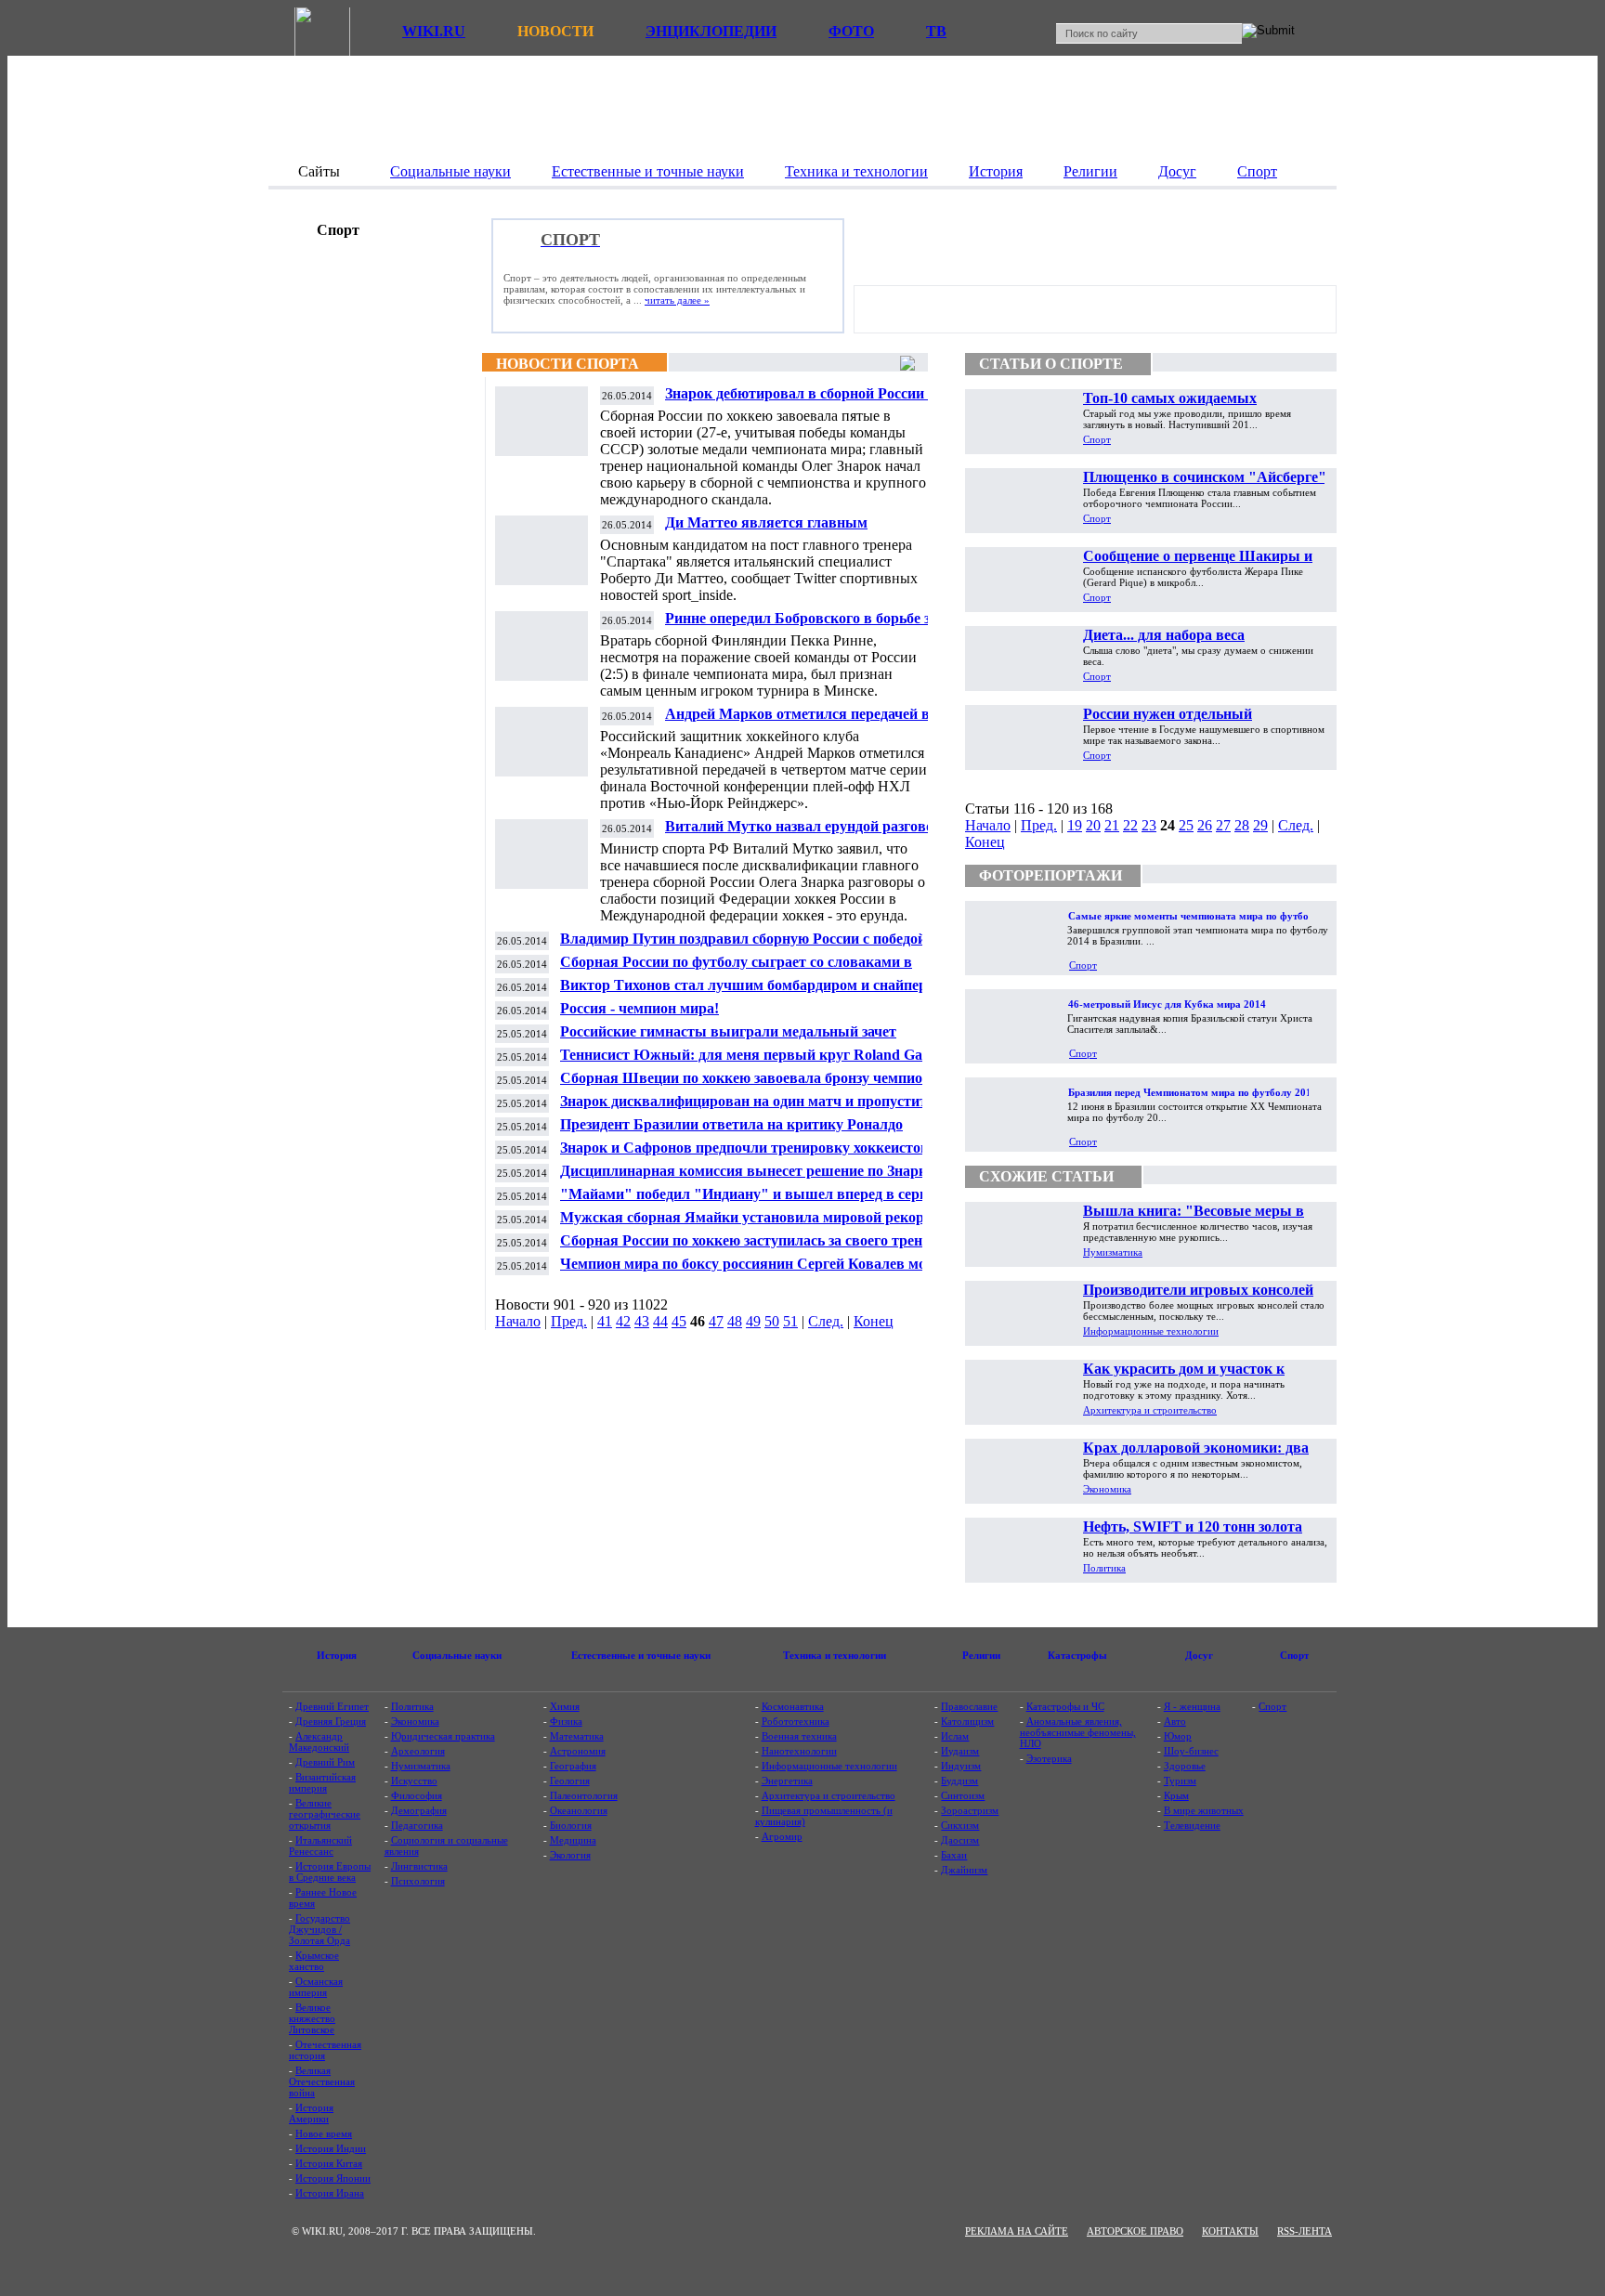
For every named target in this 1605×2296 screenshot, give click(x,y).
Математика (577, 1736)
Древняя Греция (331, 1721)
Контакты (1230, 2231)
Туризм (1180, 1781)
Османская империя (316, 1987)
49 (753, 1321)
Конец (874, 1321)
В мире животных (1204, 1810)
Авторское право (1135, 2231)
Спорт (1097, 439)
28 (1242, 825)
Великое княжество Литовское (312, 2018)
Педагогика (417, 1825)
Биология (571, 1825)
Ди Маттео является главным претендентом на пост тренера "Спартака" (809, 530)
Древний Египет (332, 1706)
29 (1260, 825)
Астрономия (578, 1751)
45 (679, 1321)
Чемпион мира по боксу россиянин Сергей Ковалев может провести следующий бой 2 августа (756, 1271)
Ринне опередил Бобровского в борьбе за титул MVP (801, 626)
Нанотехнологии (799, 1751)
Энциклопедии (711, 31)
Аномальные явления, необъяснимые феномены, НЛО (1078, 1732)
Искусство (414, 1781)
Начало (518, 1321)
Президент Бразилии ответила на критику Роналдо (731, 1124)
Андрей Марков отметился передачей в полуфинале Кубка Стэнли (797, 721)
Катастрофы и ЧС (1065, 1706)
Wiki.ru (434, 31)
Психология (418, 1881)
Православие (969, 1706)
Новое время (324, 2133)
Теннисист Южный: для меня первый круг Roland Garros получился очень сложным (754, 1062)
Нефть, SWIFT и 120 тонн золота (1193, 1526)
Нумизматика (1113, 1252)
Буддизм (959, 1781)
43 (642, 1321)
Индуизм (961, 1766)
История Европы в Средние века (330, 1872)
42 (623, 1321)
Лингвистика (419, 1866)
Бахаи (954, 1855)
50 (772, 1321)
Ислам (955, 1736)
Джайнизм (964, 1870)
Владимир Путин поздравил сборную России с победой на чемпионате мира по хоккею (753, 946)
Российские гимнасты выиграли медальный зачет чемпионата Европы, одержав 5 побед (728, 1039)
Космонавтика (793, 1706)
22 (1130, 825)
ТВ (936, 31)
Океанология (579, 1810)
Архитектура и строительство (1150, 1410)
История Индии (331, 2148)
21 (1112, 825)
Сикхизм (960, 1825)
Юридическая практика (443, 1736)
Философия (417, 1795)
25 (1186, 825)
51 (790, 1321)
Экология (570, 1855)
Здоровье (1185, 1766)
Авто (1175, 1721)
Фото (851, 31)
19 (1075, 825)
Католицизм (967, 1721)
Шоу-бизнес (1191, 1751)
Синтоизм (963, 1795)
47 (716, 1321)
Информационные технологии (1151, 1331)
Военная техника (799, 1736)
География (573, 1766)
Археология (418, 1751)
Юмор (1178, 1736)
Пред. (569, 1321)
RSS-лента (1305, 2231)
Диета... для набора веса (1164, 635)
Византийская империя (322, 1782)
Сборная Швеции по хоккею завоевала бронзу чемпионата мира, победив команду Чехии (757, 1085)
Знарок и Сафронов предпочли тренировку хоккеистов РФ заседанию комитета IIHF (757, 1155)
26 (1205, 825)
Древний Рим (325, 1762)
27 (1223, 825)
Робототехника (796, 1721)
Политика (1104, 1568)
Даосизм (960, 1840)
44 (660, 1321)
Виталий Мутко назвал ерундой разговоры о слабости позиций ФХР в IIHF (809, 834)
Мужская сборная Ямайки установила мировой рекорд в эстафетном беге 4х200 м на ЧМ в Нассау (752, 1225)
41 (605, 1321)
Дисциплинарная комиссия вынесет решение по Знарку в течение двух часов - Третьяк (753, 1178)
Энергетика (787, 1781)
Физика (566, 1721)
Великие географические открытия (325, 1814)
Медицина (573, 1840)
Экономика (1107, 1489)
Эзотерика (1049, 1758)
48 (735, 1321)
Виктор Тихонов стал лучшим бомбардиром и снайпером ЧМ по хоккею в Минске (752, 992)
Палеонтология (584, 1795)
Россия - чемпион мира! (639, 1008)
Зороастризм (970, 1810)
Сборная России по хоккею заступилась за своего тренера (752, 1240)
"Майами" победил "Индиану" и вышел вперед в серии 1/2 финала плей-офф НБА (759, 1201)
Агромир (782, 1836)
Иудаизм (960, 1751)
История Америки (311, 2113)
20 (1093, 825)
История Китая (329, 2163)
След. (826, 1321)
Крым (1176, 1795)
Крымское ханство (314, 1961)
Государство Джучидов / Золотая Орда (320, 1929)
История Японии (333, 2178)
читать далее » (677, 300)
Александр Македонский (319, 1742)
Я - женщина (1192, 1706)
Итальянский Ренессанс (320, 1846)
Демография (419, 1810)
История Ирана (330, 2193)
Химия (565, 1706)
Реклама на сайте (1017, 2231)
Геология (570, 1781)
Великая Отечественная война (322, 2081)
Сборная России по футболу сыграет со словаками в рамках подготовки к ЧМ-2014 (736, 969)
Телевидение (1192, 1825)
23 (1149, 825)
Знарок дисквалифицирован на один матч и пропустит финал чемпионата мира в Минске (744, 1109)
